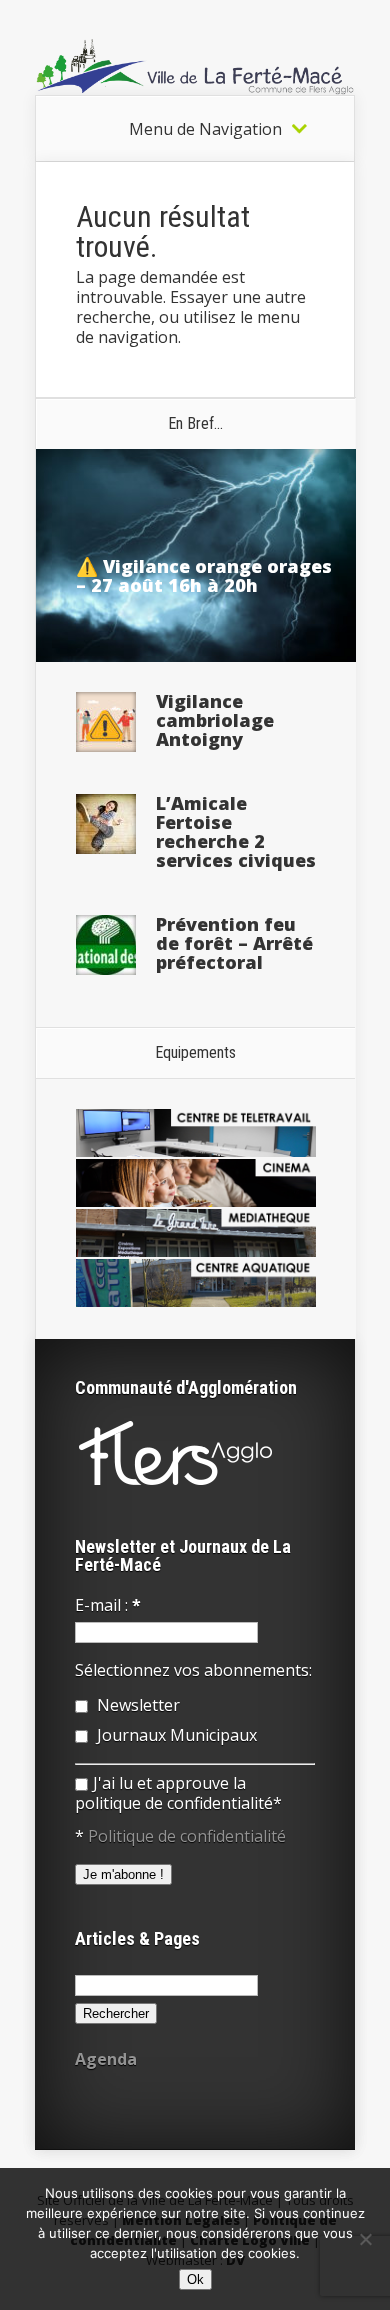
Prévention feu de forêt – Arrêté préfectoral (234, 943)
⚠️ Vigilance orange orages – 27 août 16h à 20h (204, 575)
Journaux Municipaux (175, 1735)
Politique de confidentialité (187, 1836)
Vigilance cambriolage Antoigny (215, 720)
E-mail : (108, 1605)
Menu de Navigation (205, 129)
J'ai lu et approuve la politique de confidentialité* (178, 1793)
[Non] (365, 2239)
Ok (195, 2279)
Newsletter (136, 1705)
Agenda (106, 2059)
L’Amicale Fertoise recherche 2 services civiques (236, 831)
